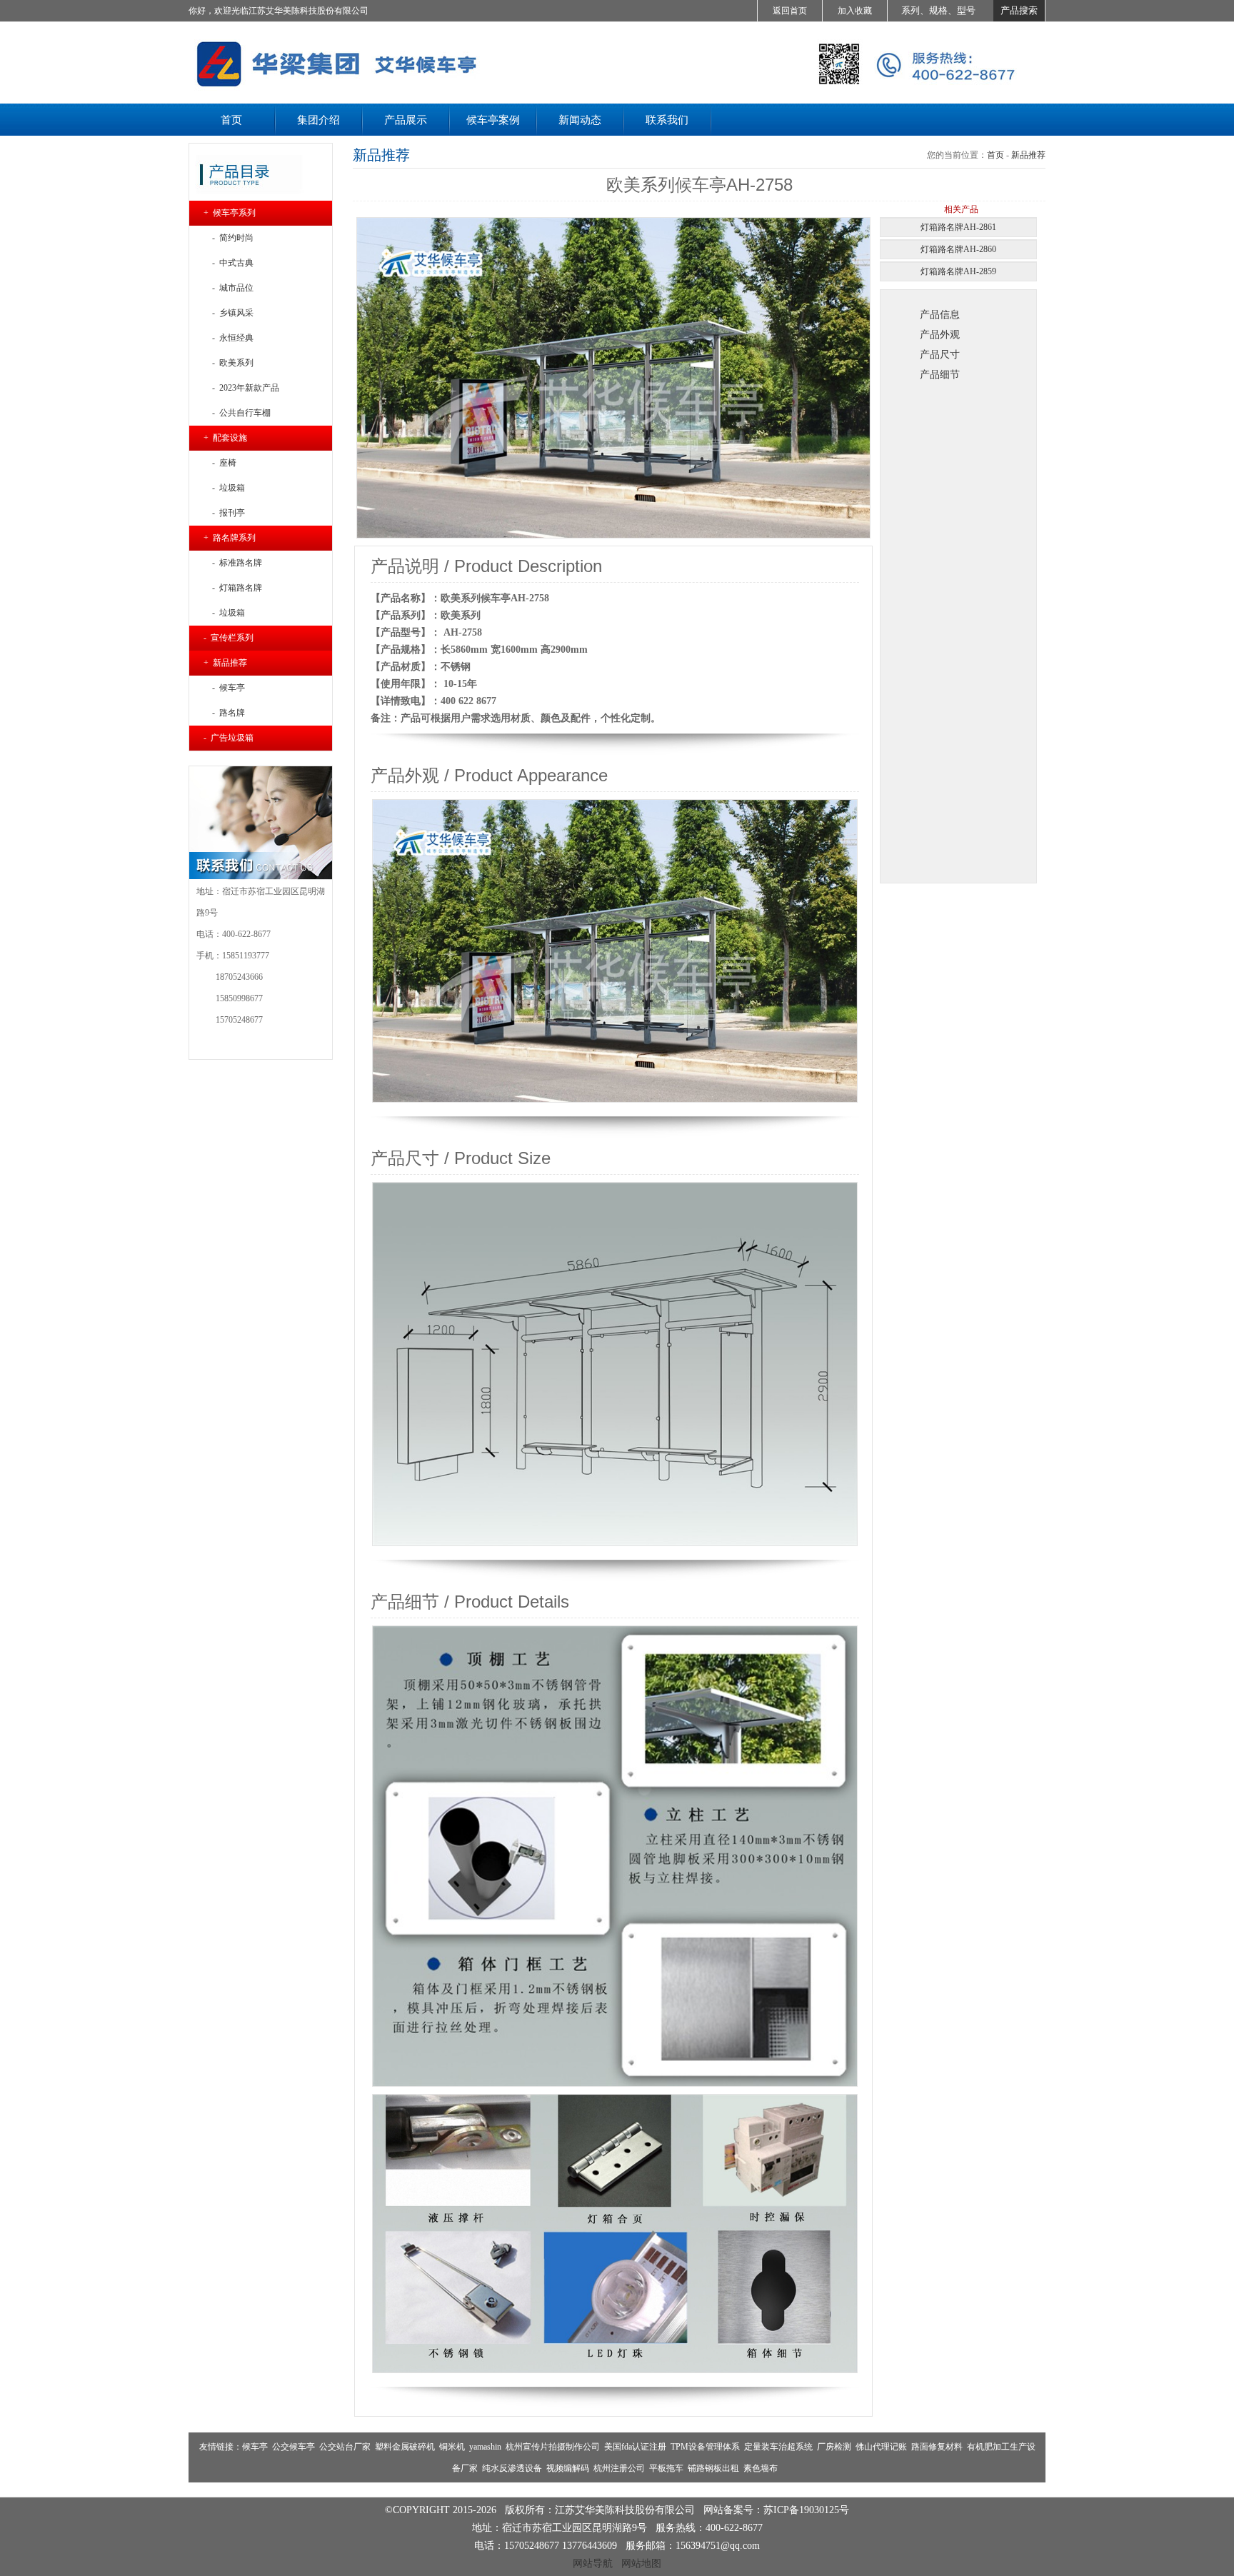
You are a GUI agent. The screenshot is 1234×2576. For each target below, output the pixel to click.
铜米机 (452, 2447)
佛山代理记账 (881, 2447)
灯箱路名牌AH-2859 (958, 271)
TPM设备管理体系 (705, 2447)
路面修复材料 (937, 2447)
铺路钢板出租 (713, 2468)
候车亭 (255, 2447)
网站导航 (593, 2563)
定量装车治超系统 (778, 2447)
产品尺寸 (940, 354)
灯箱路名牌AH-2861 (958, 227)
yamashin (485, 2447)
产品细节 (940, 374)
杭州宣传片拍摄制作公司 (553, 2447)
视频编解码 (568, 2468)
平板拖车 (666, 2468)
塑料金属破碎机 (405, 2447)
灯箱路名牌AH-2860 (958, 249)
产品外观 (940, 334)
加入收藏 (855, 11)
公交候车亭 (294, 2447)
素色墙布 (761, 2468)
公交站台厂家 (345, 2447)
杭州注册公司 (619, 2468)
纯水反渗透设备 (512, 2468)
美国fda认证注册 (635, 2447)
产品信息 (940, 314)
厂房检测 (834, 2447)
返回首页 (790, 11)
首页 (995, 155)
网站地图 (641, 2563)
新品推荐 (1028, 155)
